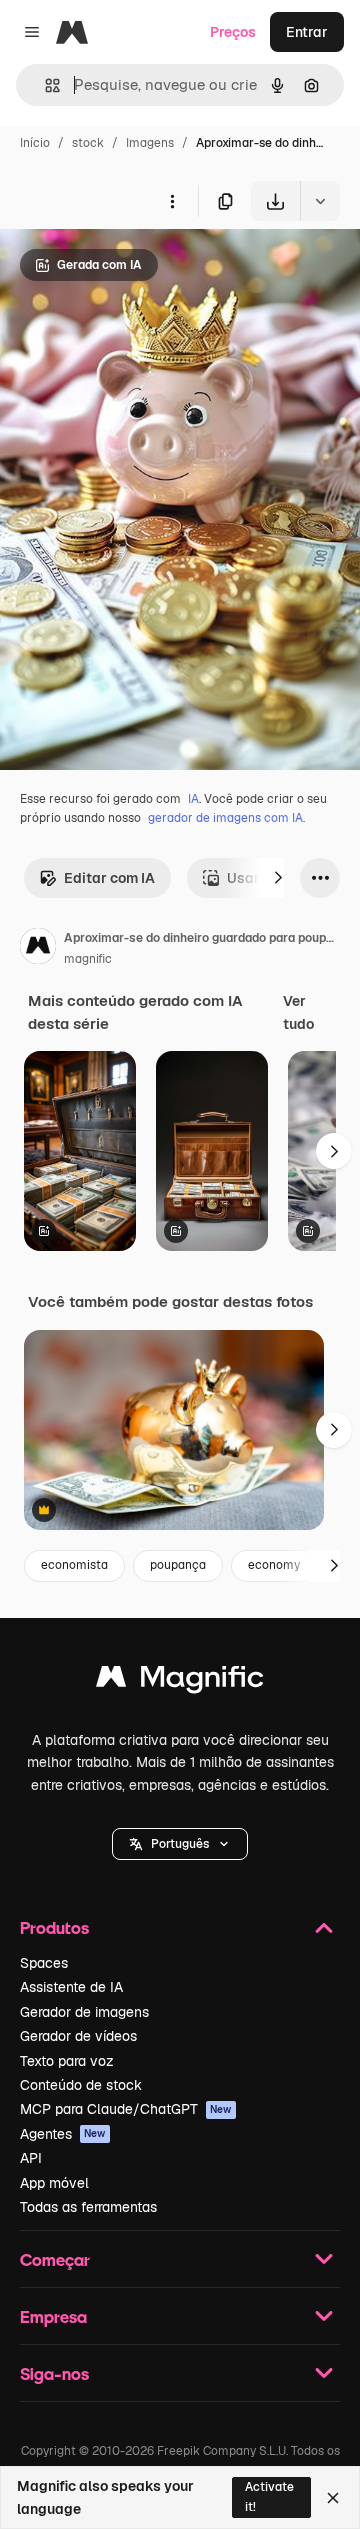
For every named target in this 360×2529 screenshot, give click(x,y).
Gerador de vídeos (78, 2036)
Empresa (53, 2316)
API (31, 2158)
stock (88, 143)
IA (193, 799)
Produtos (54, 1927)
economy (274, 1565)
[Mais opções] (172, 201)
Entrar (307, 32)
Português (180, 1844)
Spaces (44, 1963)
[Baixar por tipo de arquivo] (320, 201)
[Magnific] (180, 1681)
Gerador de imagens (84, 2012)
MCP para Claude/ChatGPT (126, 2109)
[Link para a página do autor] (38, 949)
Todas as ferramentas (88, 2207)
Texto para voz (67, 2061)
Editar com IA (109, 878)
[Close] (333, 2498)
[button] (180, 1844)
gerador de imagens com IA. (226, 818)
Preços (233, 32)
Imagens (150, 143)
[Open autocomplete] (44, 85)
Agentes (63, 2134)
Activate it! (269, 2496)
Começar (55, 2259)
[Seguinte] (278, 878)
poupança (178, 1565)
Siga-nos (54, 2373)
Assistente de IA (71, 1987)
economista (74, 1565)
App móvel (54, 2183)
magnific (88, 959)
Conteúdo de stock (81, 2085)
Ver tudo (298, 1012)
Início (35, 143)
